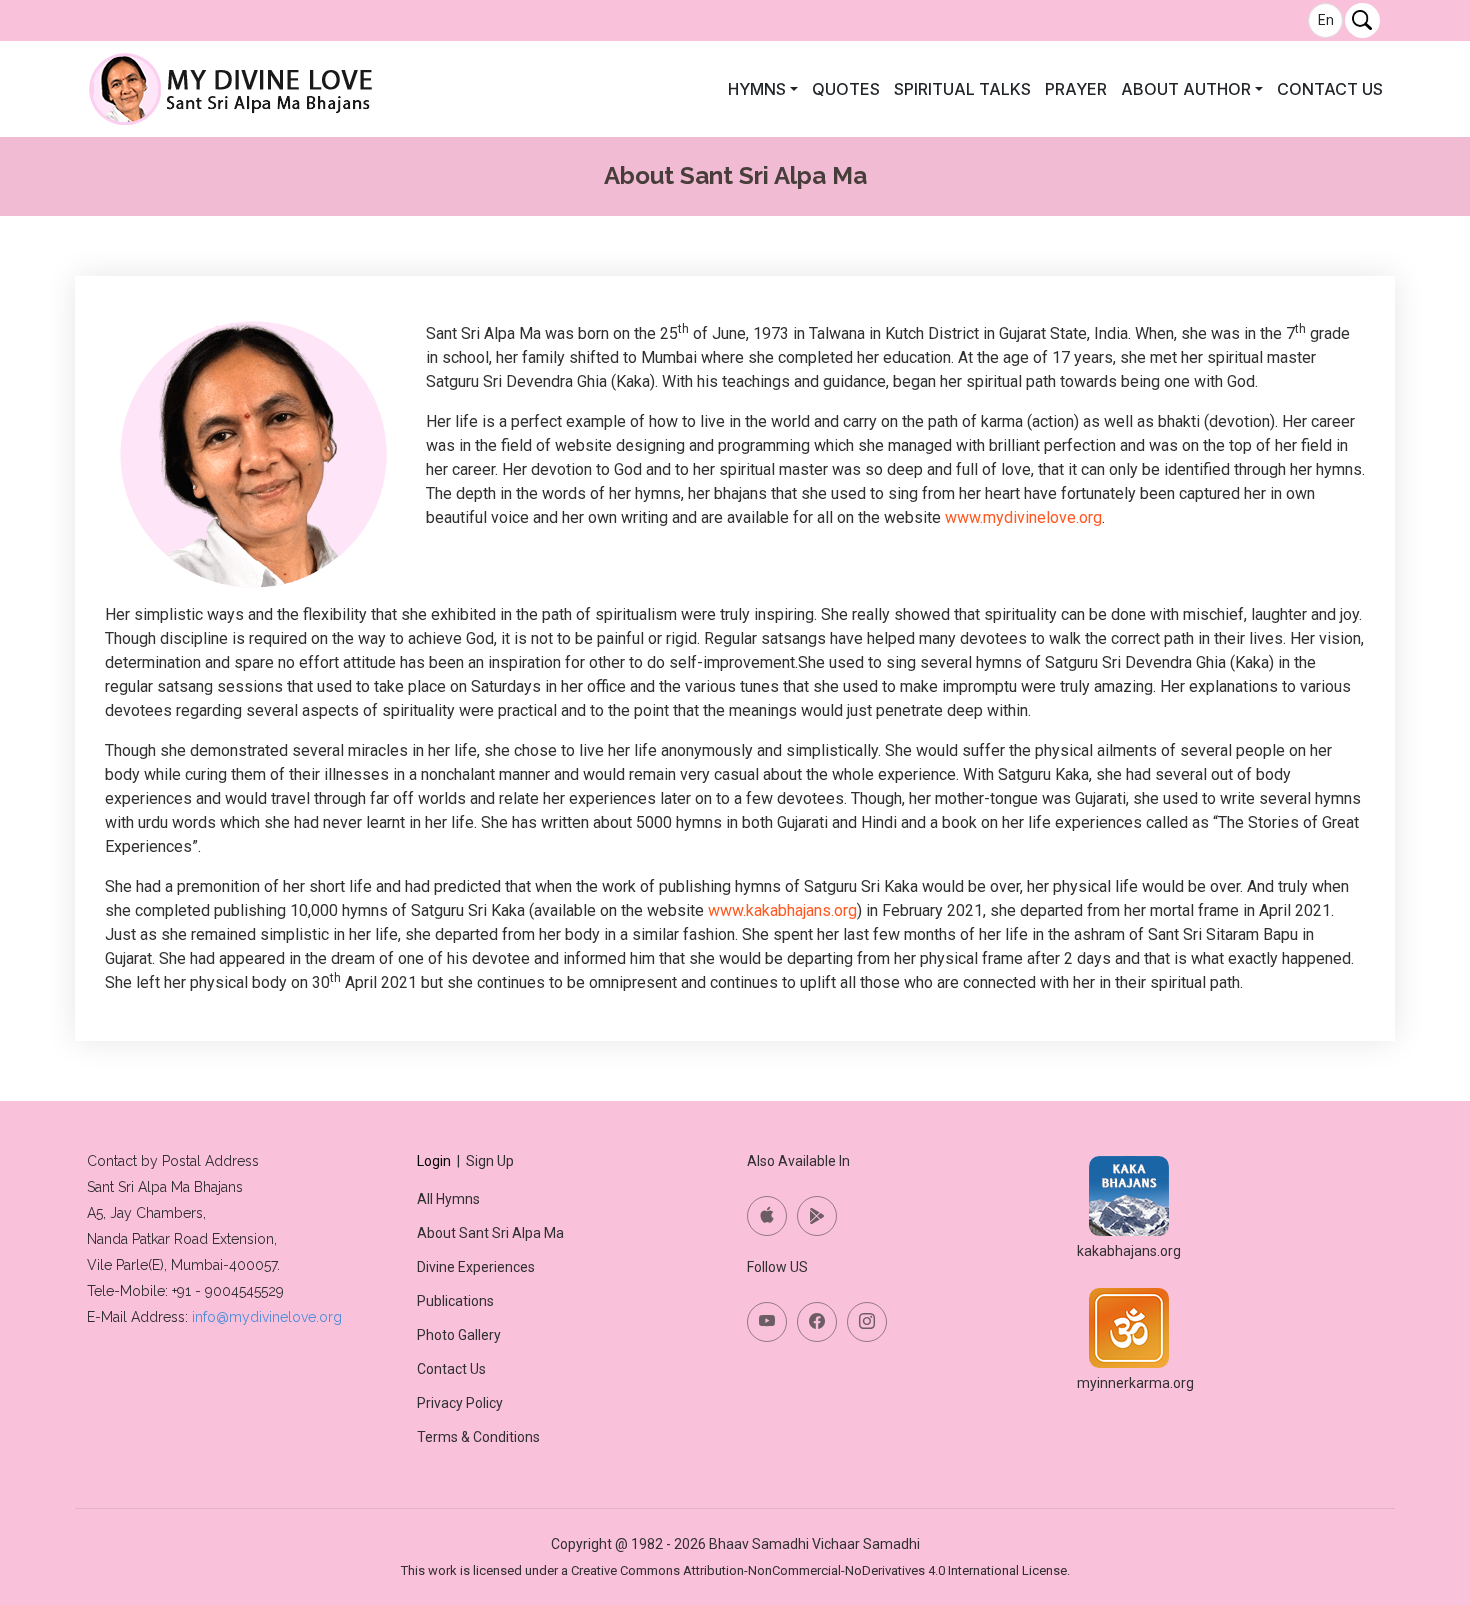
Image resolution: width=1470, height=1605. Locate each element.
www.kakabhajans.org (782, 910)
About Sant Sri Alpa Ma (490, 1233)
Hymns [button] (757, 89)
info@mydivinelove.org (267, 1317)
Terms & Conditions (478, 1437)
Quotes (846, 89)
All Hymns (448, 1199)
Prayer (1076, 89)
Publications (455, 1301)
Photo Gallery (459, 1335)
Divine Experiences (476, 1267)
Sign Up (490, 1161)
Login (434, 1161)
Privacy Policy (460, 1403)
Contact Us (1330, 89)
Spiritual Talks (962, 89)
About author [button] (1186, 89)
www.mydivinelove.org (1023, 517)
